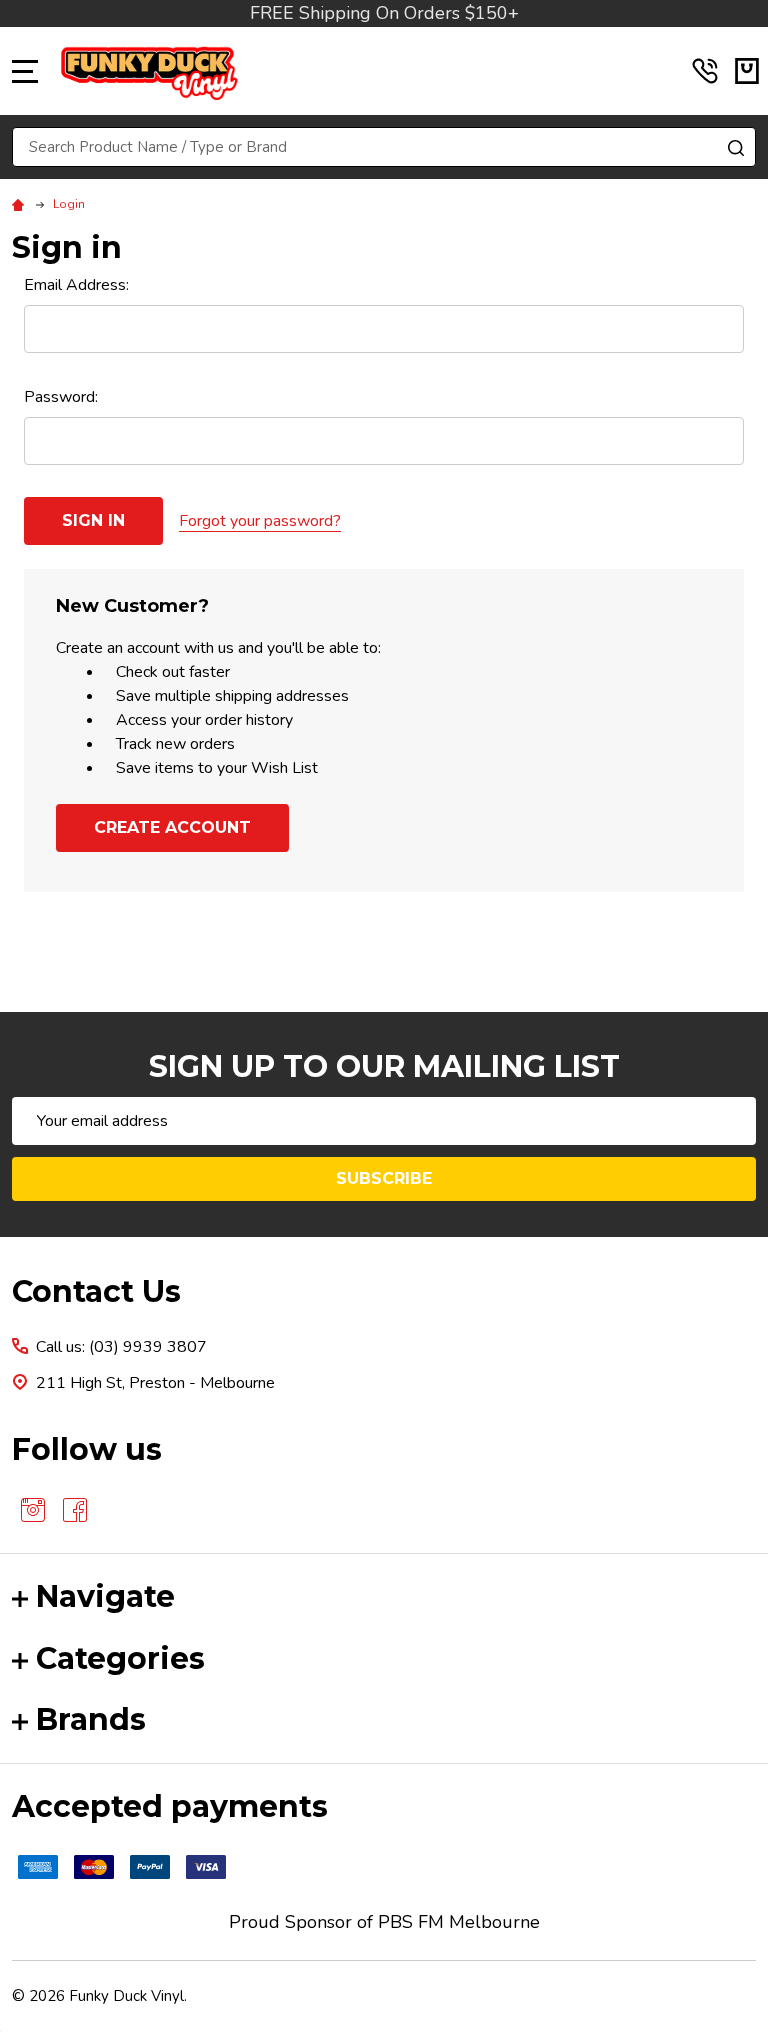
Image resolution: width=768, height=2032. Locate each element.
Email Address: (76, 285)
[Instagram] (33, 1510)
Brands (91, 1719)
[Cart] (747, 71)
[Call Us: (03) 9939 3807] (705, 71)
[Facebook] (75, 1510)
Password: (61, 397)
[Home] (21, 204)
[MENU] (25, 71)
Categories (120, 1658)
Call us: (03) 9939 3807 (121, 1347)
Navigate (105, 1596)
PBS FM (411, 1922)
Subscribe (384, 1178)
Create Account (172, 827)
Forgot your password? (260, 521)
